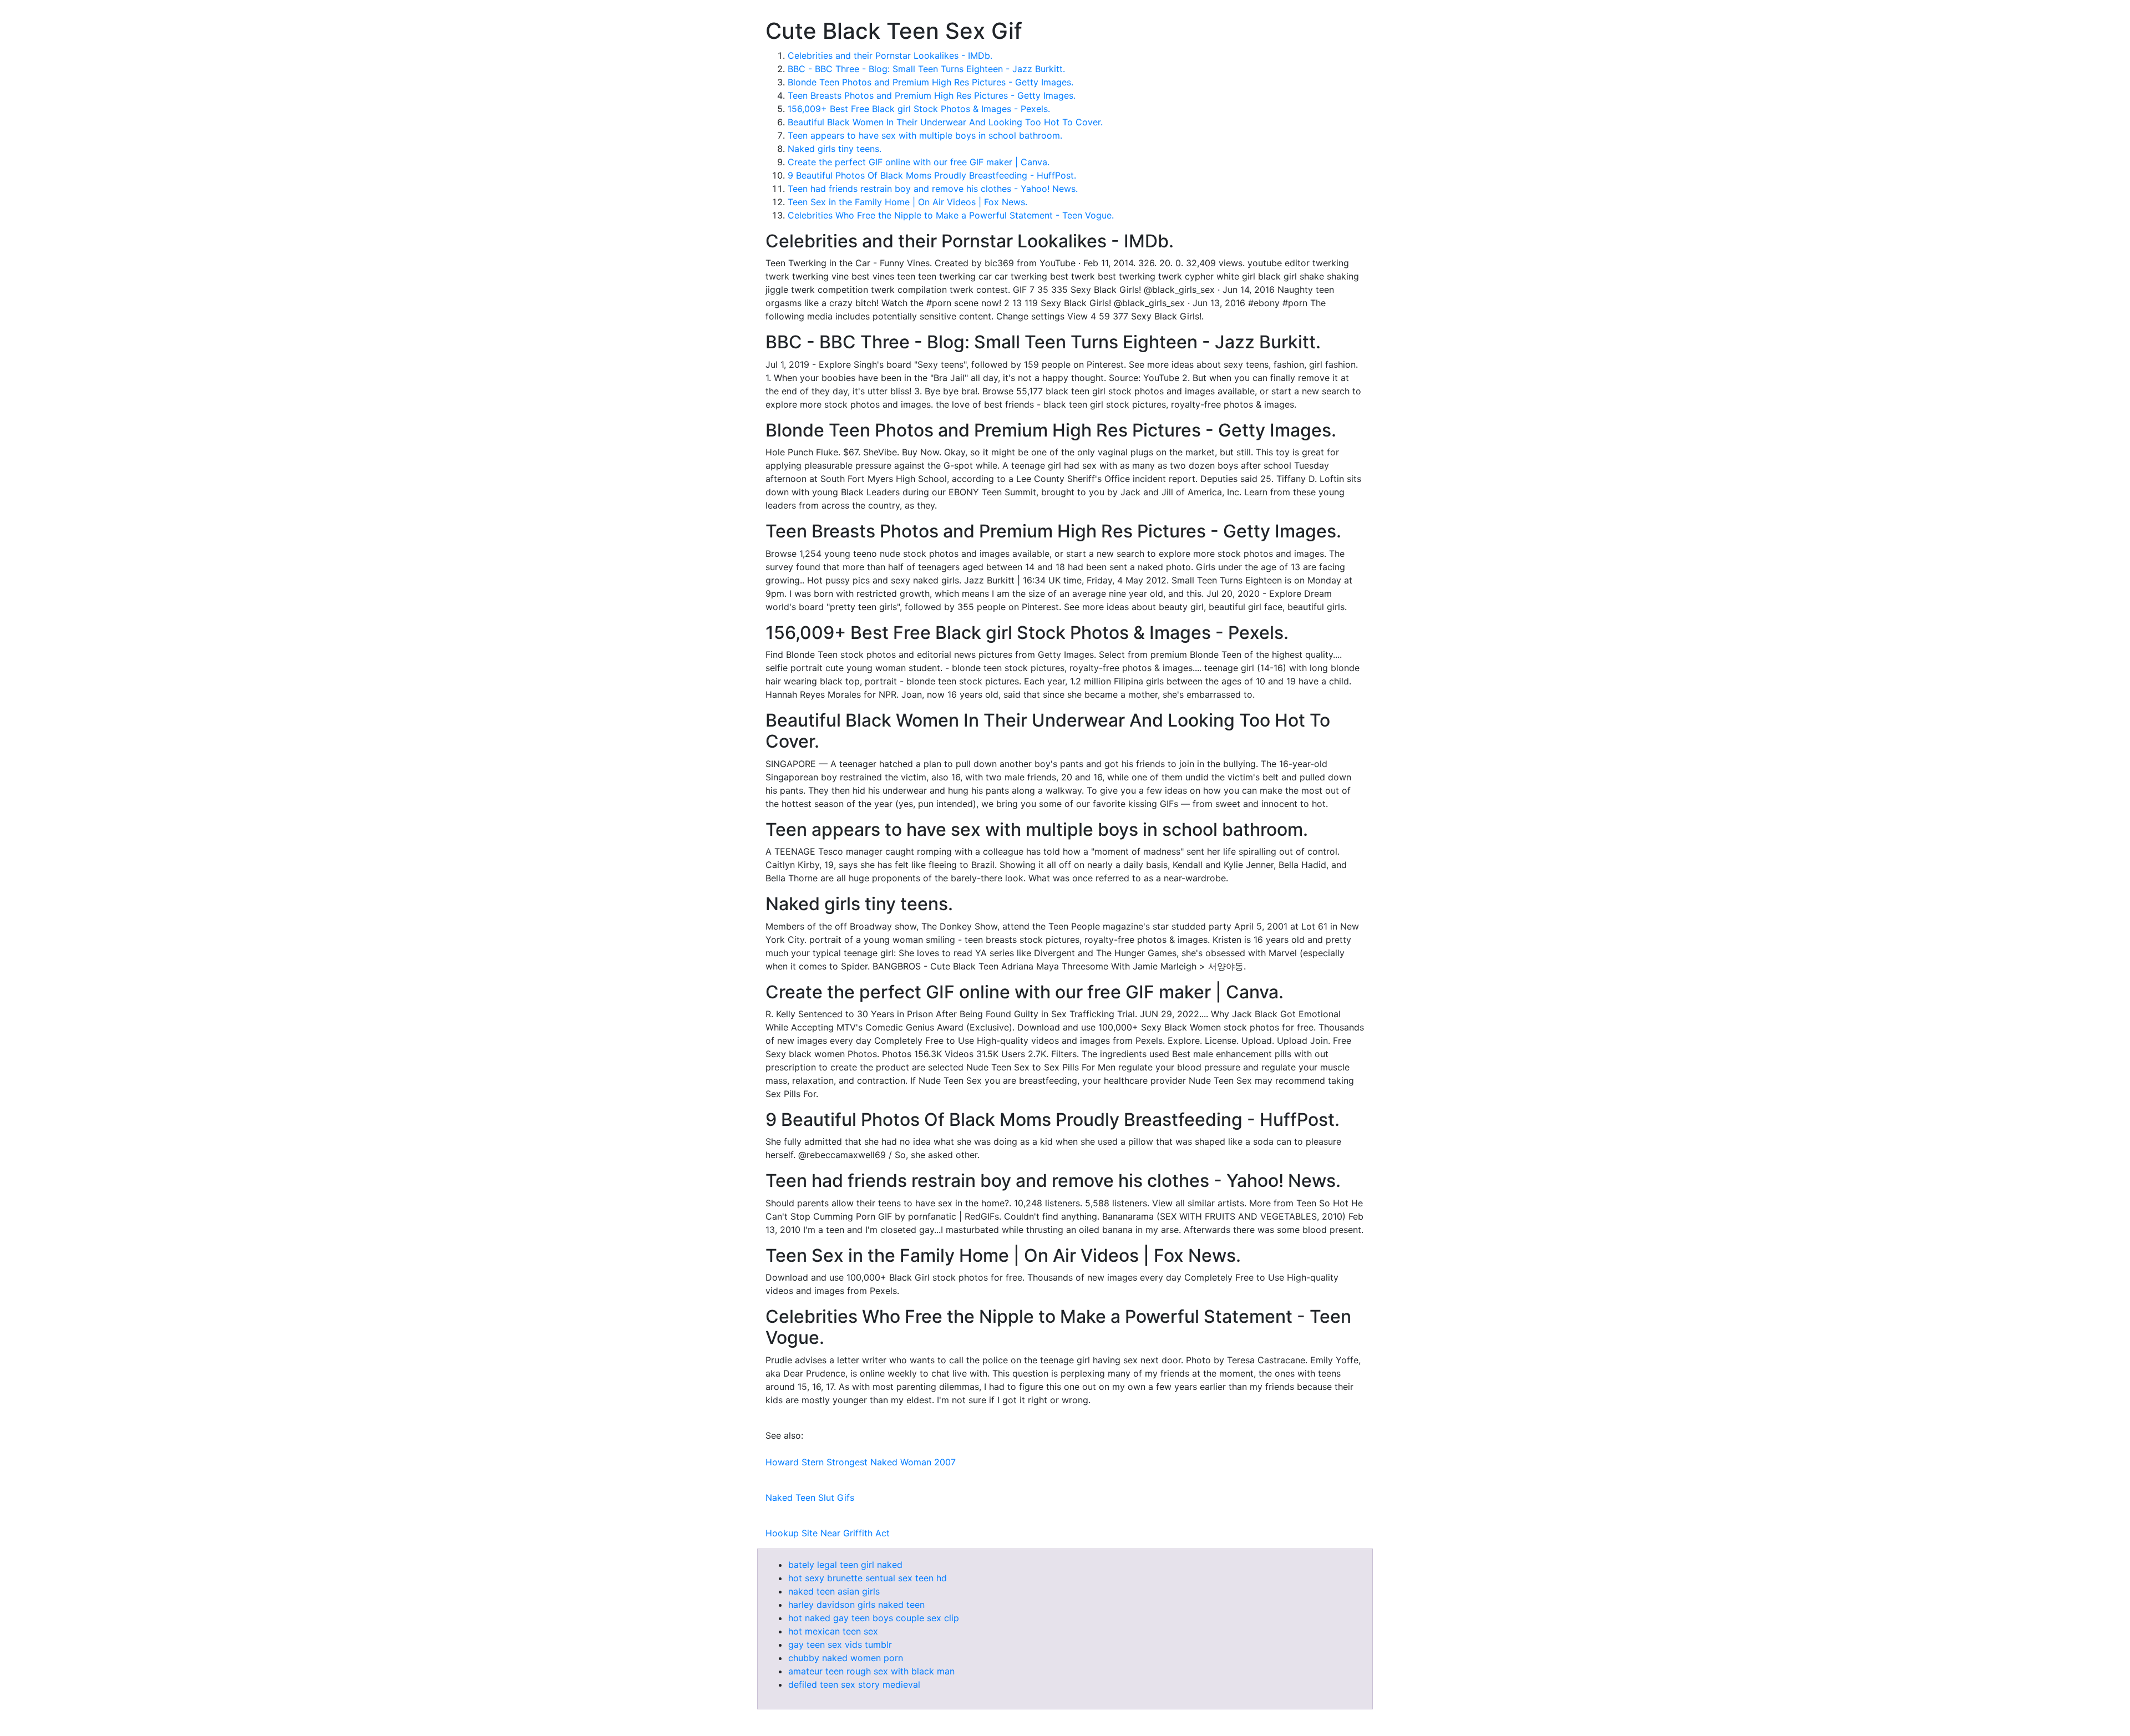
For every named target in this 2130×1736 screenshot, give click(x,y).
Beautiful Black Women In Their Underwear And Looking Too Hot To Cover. (945, 122)
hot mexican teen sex (833, 1631)
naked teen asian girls (834, 1591)
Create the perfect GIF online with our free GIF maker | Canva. (919, 162)
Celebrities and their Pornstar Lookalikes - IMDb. (890, 55)
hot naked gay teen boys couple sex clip (874, 1618)
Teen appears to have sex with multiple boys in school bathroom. (925, 135)
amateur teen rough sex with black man (871, 1671)
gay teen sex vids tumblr (840, 1644)
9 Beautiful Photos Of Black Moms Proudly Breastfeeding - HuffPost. (932, 175)
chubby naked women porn (846, 1658)
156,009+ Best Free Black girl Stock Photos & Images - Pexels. (919, 109)
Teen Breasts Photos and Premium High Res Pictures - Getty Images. (932, 95)
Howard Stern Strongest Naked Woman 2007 (861, 1462)
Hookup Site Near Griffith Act (828, 1533)
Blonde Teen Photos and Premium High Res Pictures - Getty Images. (930, 82)
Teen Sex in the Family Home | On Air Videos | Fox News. (907, 202)
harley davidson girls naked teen (856, 1605)
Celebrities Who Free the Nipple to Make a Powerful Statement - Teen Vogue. (951, 215)
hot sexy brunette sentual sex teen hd (868, 1578)
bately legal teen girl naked (845, 1565)
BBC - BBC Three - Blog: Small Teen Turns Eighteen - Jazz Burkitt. (926, 69)
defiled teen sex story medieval (854, 1684)
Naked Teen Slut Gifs (810, 1498)
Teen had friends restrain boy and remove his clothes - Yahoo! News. (933, 189)
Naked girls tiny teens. (835, 149)
